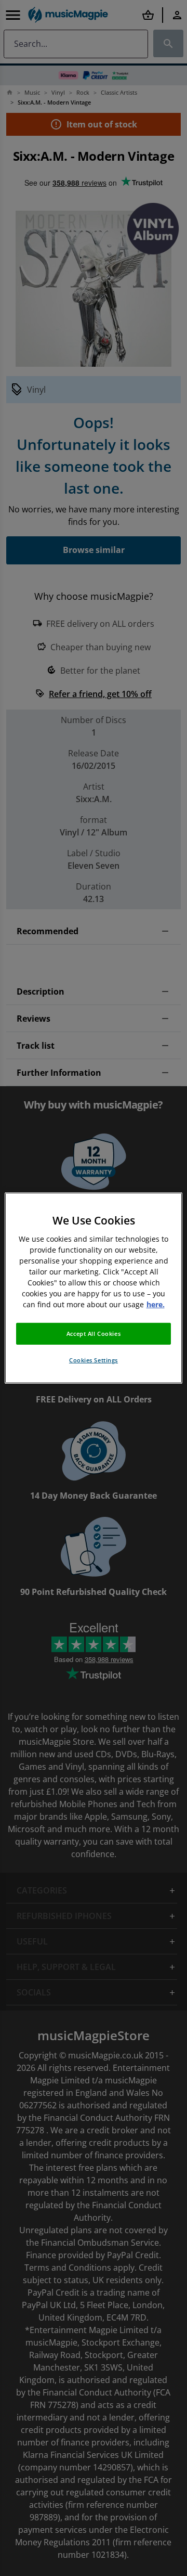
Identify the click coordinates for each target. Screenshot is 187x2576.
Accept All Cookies (94, 1334)
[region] (94, 1288)
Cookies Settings (94, 1360)
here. (156, 1304)
